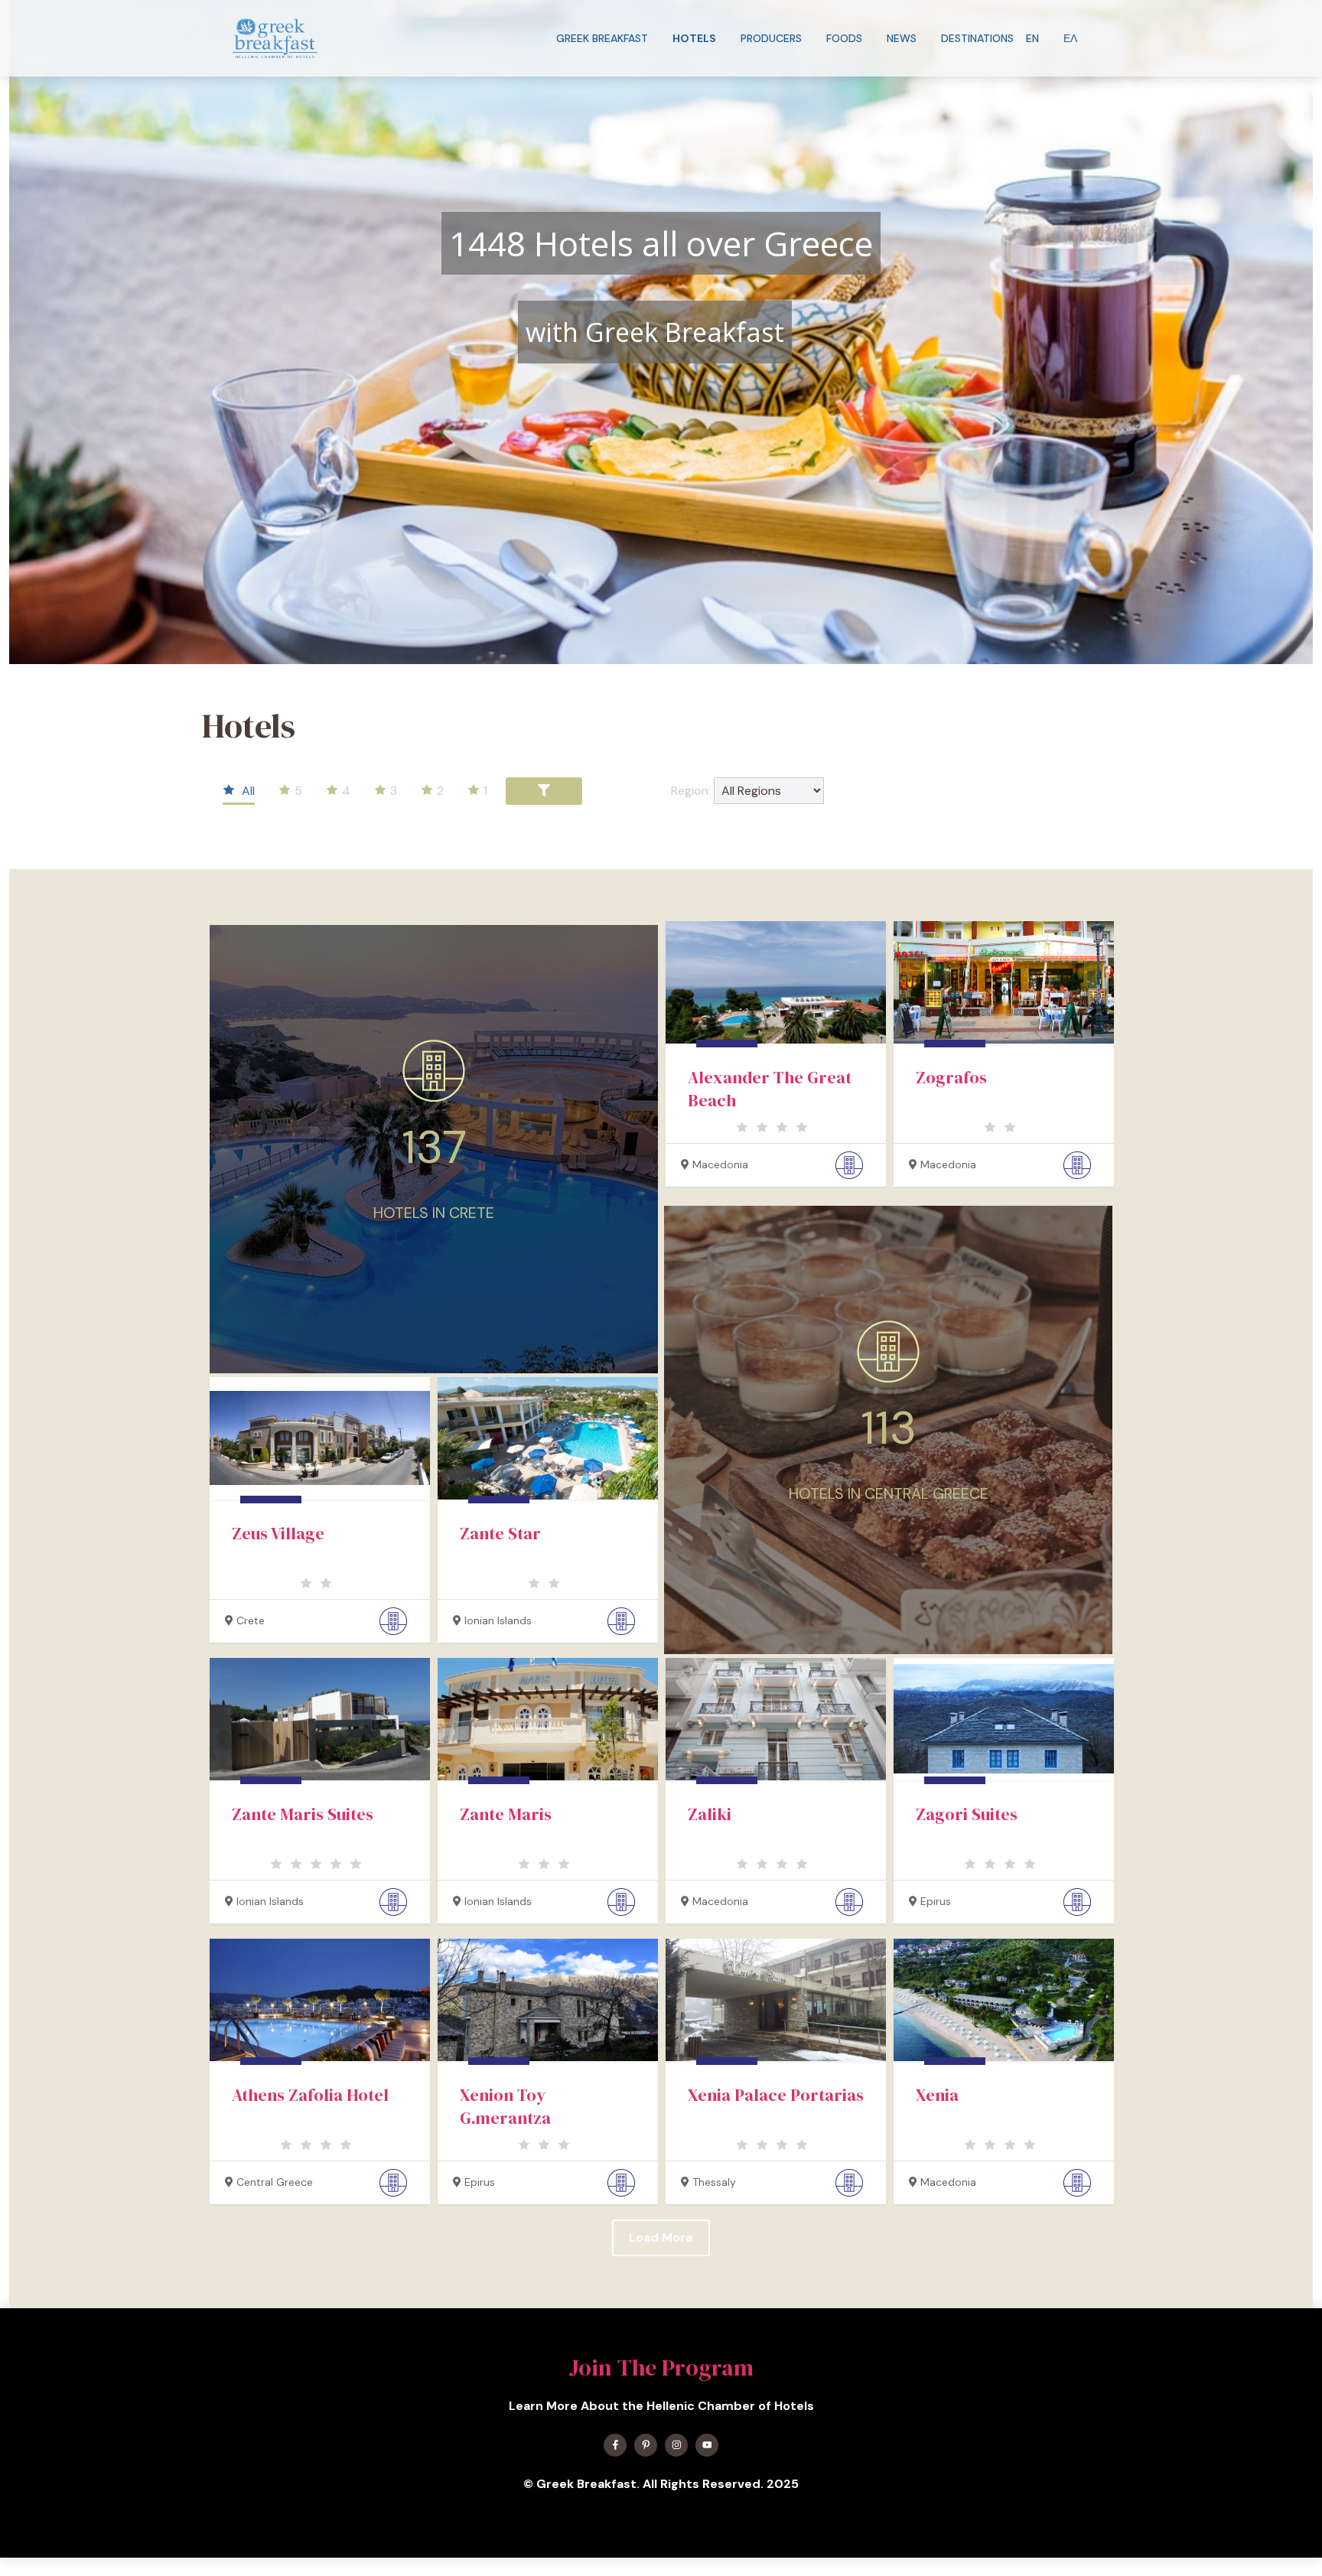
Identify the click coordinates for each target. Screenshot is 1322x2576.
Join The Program (661, 2368)
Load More (661, 2237)
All (247, 791)
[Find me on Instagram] (676, 2445)
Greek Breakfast (602, 38)
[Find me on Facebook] (615, 2445)
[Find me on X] (646, 2445)
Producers (771, 38)
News (902, 38)
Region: (691, 791)
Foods (844, 38)
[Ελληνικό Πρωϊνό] (275, 38)
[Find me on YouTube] (707, 2445)
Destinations (977, 38)
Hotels (694, 38)
